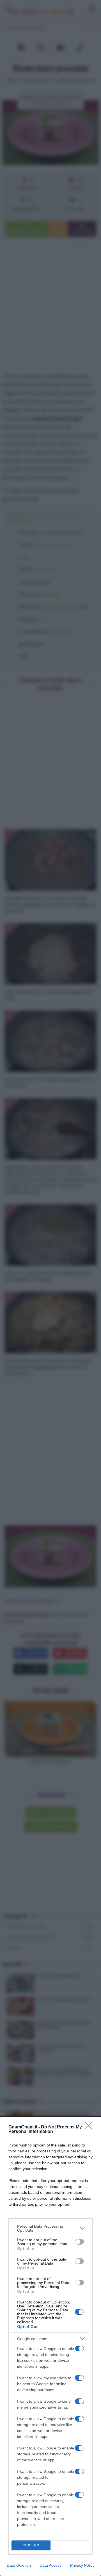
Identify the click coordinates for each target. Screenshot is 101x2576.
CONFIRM (31, 2545)
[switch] (79, 2242)
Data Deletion (19, 2565)
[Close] (90, 2127)
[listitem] (50, 2228)
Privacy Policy (82, 2565)
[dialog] (50, 2346)
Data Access (50, 2565)
